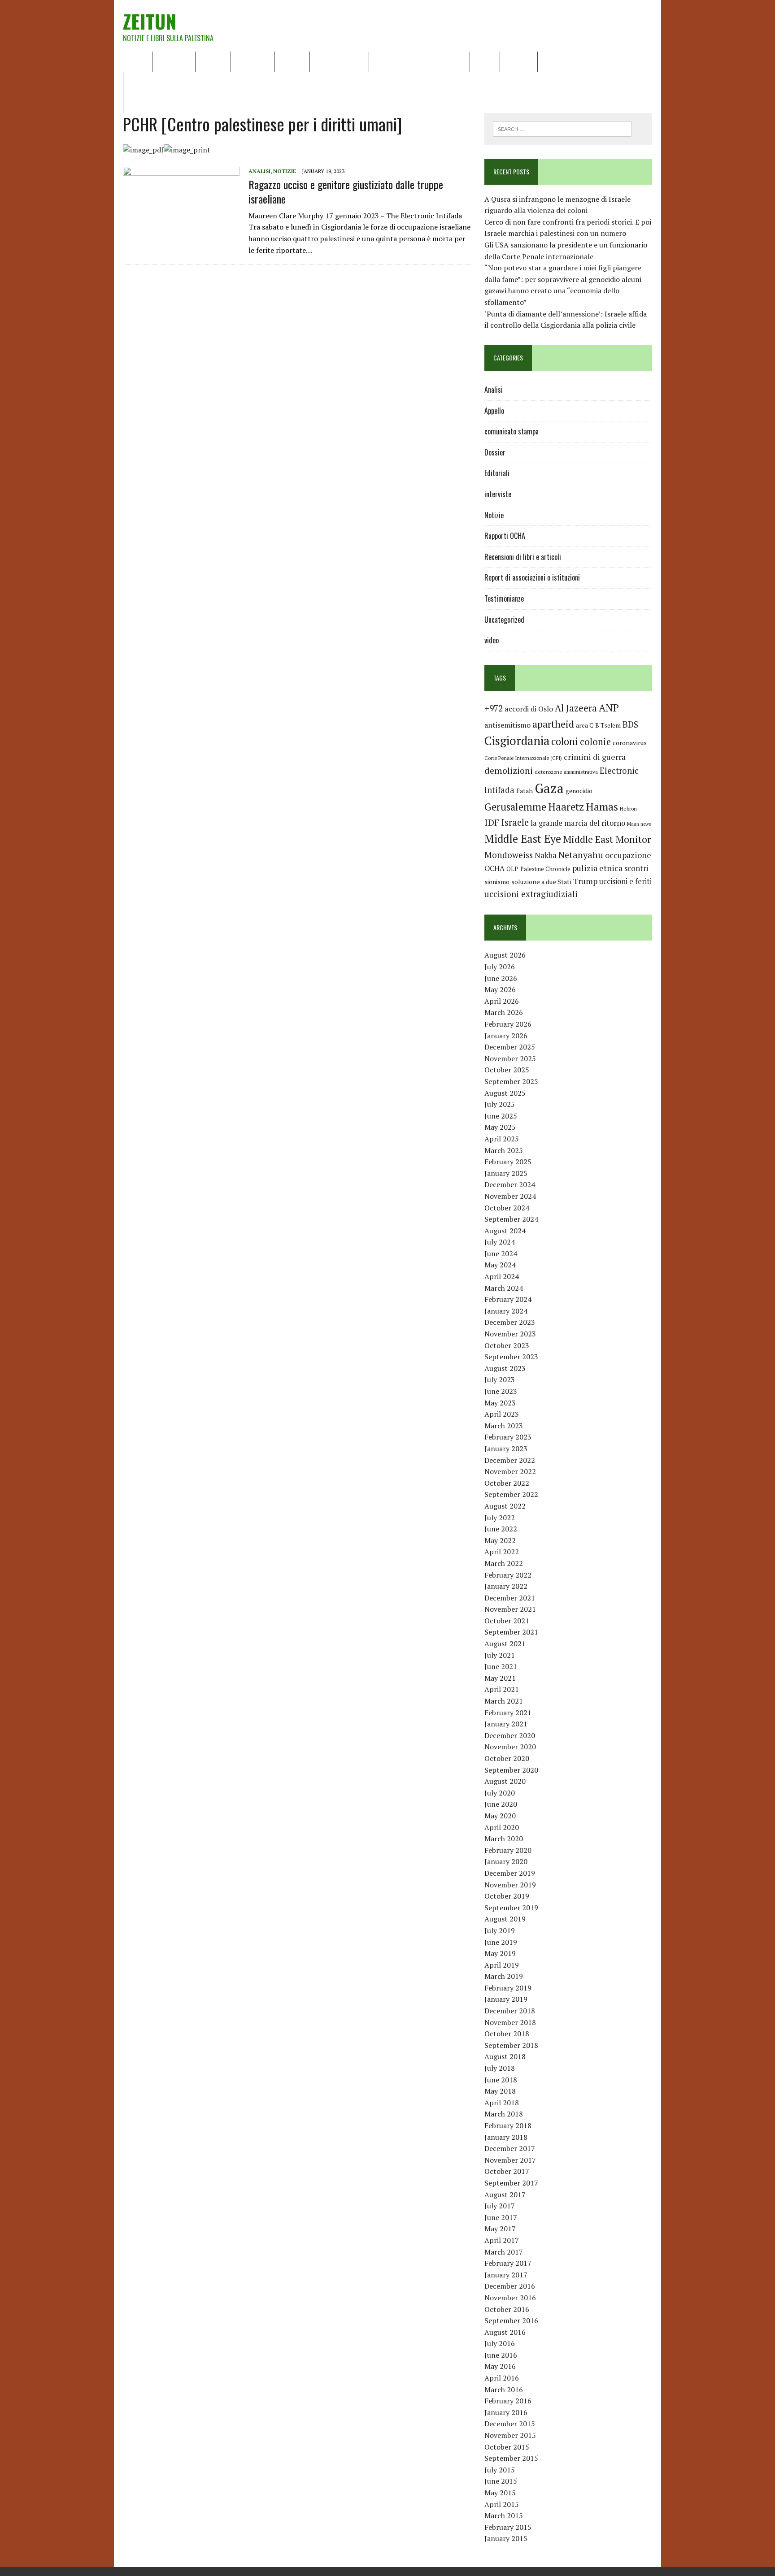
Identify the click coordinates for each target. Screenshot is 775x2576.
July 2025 (500, 1104)
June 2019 (501, 1942)
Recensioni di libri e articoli (419, 61)
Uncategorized (504, 620)
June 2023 (501, 1391)
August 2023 (505, 1368)
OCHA (494, 868)
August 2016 (505, 2332)
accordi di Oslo (529, 709)
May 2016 (500, 2366)
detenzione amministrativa (566, 772)
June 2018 (501, 2080)
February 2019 (508, 1988)
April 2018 (502, 2103)
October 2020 (507, 1758)
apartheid (553, 724)
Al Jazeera (576, 708)
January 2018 (506, 2137)
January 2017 (506, 2275)
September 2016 (511, 2320)
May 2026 (500, 989)
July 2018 (500, 2068)
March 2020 (504, 1839)
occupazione (628, 855)
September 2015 (511, 2458)
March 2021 (504, 1701)
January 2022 (506, 1586)
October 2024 (507, 1208)
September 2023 (511, 1357)
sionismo (497, 882)
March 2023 (504, 1426)
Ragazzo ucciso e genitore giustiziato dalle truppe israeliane (346, 191)
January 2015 (506, 2538)
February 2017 (508, 2263)
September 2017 (511, 2183)
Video (485, 61)
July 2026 (500, 967)
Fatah (525, 791)
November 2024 (510, 1196)
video (492, 640)
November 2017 (510, 2160)
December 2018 (510, 2011)
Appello (494, 411)
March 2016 (504, 2390)
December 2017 (510, 2148)
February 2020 (508, 1850)
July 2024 (500, 1242)
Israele (515, 822)
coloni (565, 741)
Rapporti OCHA (339, 61)
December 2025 (510, 1047)
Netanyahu (581, 855)
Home (137, 61)
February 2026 (508, 1024)
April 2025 (502, 1139)
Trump (585, 881)
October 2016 (507, 2309)
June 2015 (501, 2481)
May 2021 (500, 1678)
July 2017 (500, 2206)
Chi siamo (174, 61)
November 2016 (510, 2298)
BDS (630, 724)
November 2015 (510, 2435)
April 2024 (502, 1276)
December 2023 (510, 1322)
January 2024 (506, 1311)
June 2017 (501, 2217)
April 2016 (502, 2378)
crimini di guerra (595, 757)
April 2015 (502, 2504)
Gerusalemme (515, 807)
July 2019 (500, 1930)
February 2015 (508, 2527)
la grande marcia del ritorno (578, 823)
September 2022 (511, 1494)
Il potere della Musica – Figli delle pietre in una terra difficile (226, 82)
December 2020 (510, 1735)
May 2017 (500, 2229)
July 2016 (500, 2343)
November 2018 (510, 2022)
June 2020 (501, 1804)
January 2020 (506, 1861)
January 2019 (506, 1999)
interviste (498, 494)
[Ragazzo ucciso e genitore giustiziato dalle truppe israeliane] (181, 226)
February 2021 (508, 1713)
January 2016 (506, 2412)
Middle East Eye (523, 839)
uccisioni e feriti (625, 881)
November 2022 (510, 1471)
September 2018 (511, 2045)
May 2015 (500, 2493)
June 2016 (501, 2355)
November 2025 (510, 1058)
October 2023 (507, 1345)
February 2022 (508, 1575)
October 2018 (507, 2034)
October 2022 (507, 1483)
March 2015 (504, 2515)
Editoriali (253, 61)
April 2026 (502, 1001)
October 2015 (507, 2447)
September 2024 (511, 1219)
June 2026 (501, 978)
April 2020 (502, 1827)
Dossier (519, 61)
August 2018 (505, 2056)
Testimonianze (504, 598)
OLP (512, 869)
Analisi (292, 61)
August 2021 (505, 1644)
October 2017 (507, 2171)
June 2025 (501, 1116)
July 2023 (500, 1379)
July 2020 (500, 1793)
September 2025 (511, 1081)
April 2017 (502, 2240)
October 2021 (507, 1621)
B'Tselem (608, 725)
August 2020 (505, 1781)
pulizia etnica (597, 868)
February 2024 (508, 1299)
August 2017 (505, 2194)
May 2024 (500, 1265)
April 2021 (502, 1689)
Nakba (546, 855)
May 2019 (500, 1953)
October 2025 (507, 1070)
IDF (492, 822)
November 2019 (510, 1885)
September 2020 (511, 1770)
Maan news (639, 824)
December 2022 (510, 1460)
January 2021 (506, 1724)
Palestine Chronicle (545, 869)
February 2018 (508, 2125)
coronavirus (630, 743)
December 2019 (510, 1873)
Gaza (549, 788)
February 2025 (508, 1162)
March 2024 (504, 1288)
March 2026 (504, 1012)
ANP (609, 708)
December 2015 (510, 2424)
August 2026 (505, 955)
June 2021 (501, 1666)
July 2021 (500, 1655)
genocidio (579, 791)
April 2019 (502, 1965)
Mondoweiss (509, 855)
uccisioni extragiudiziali (531, 894)
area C (585, 725)
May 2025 (500, 1127)
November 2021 (510, 1609)
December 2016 (510, 2286)
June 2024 (501, 1253)
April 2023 (502, 1414)
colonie (595, 742)
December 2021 (510, 1598)
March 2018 (504, 2114)
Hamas (602, 807)
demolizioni (509, 770)
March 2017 (504, 2252)
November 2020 (510, 1747)
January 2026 (506, 1036)
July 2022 (500, 1518)
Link (551, 61)
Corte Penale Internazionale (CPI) (523, 758)
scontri (636, 868)
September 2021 (511, 1632)
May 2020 (500, 1816)
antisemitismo (507, 725)
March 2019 (504, 1976)
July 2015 (500, 2470)
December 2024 (510, 1184)
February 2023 (508, 1437)
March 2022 (504, 1563)
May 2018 (500, 2091)
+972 (494, 708)
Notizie (213, 61)
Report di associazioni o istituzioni (532, 577)
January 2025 (506, 1173)
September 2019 (511, 1908)
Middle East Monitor (607, 839)
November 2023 (510, 1334)
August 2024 (505, 1231)
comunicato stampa (512, 431)
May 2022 (500, 1540)
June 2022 (501, 1529)
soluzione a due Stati (541, 882)
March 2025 (504, 1150)
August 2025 (505, 1093)
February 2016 (508, 2401)
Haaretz (566, 807)
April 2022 (502, 1552)
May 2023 (500, 1403)
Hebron (628, 809)
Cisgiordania (517, 741)
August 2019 (505, 1919)
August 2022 (505, 1506)
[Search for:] (562, 128)
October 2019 (507, 1896)
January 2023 (506, 1448)
